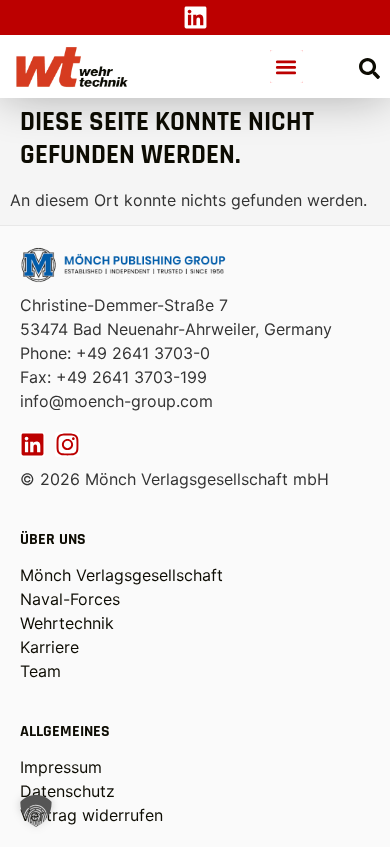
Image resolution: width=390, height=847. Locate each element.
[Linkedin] (195, 17)
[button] (286, 66)
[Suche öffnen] (369, 68)
